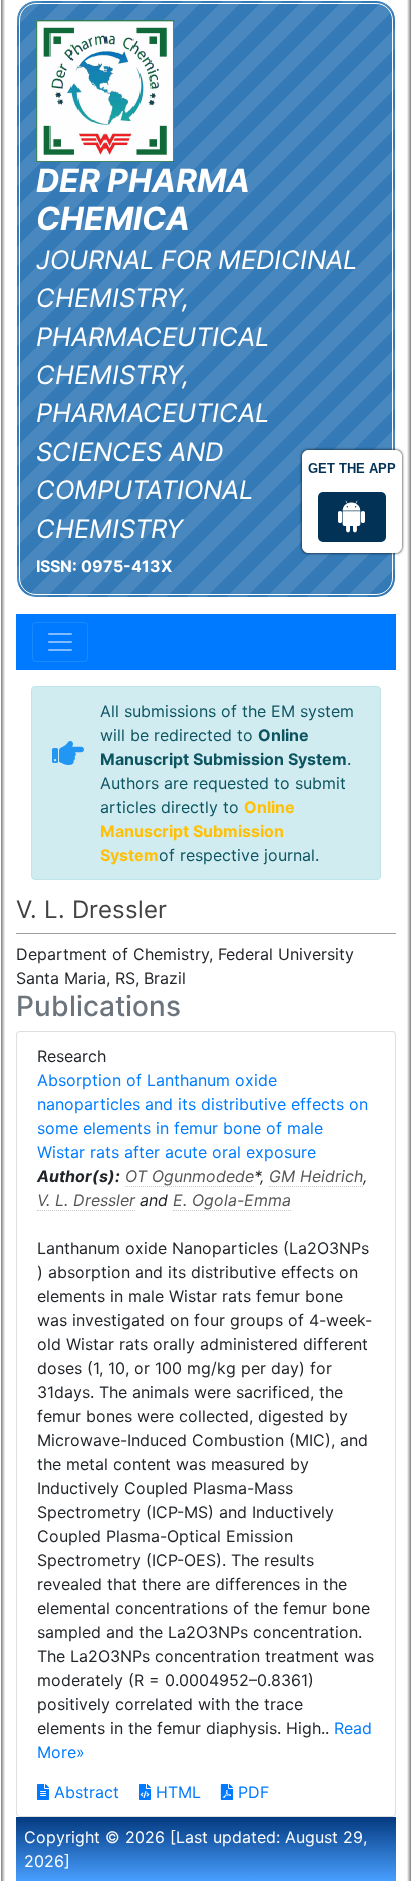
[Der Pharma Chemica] (105, 89)
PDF (251, 1792)
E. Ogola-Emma (232, 1200)
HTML (176, 1792)
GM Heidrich (316, 1176)
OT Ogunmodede (189, 1176)
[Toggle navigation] (60, 642)
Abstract (84, 1792)
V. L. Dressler (86, 1200)
